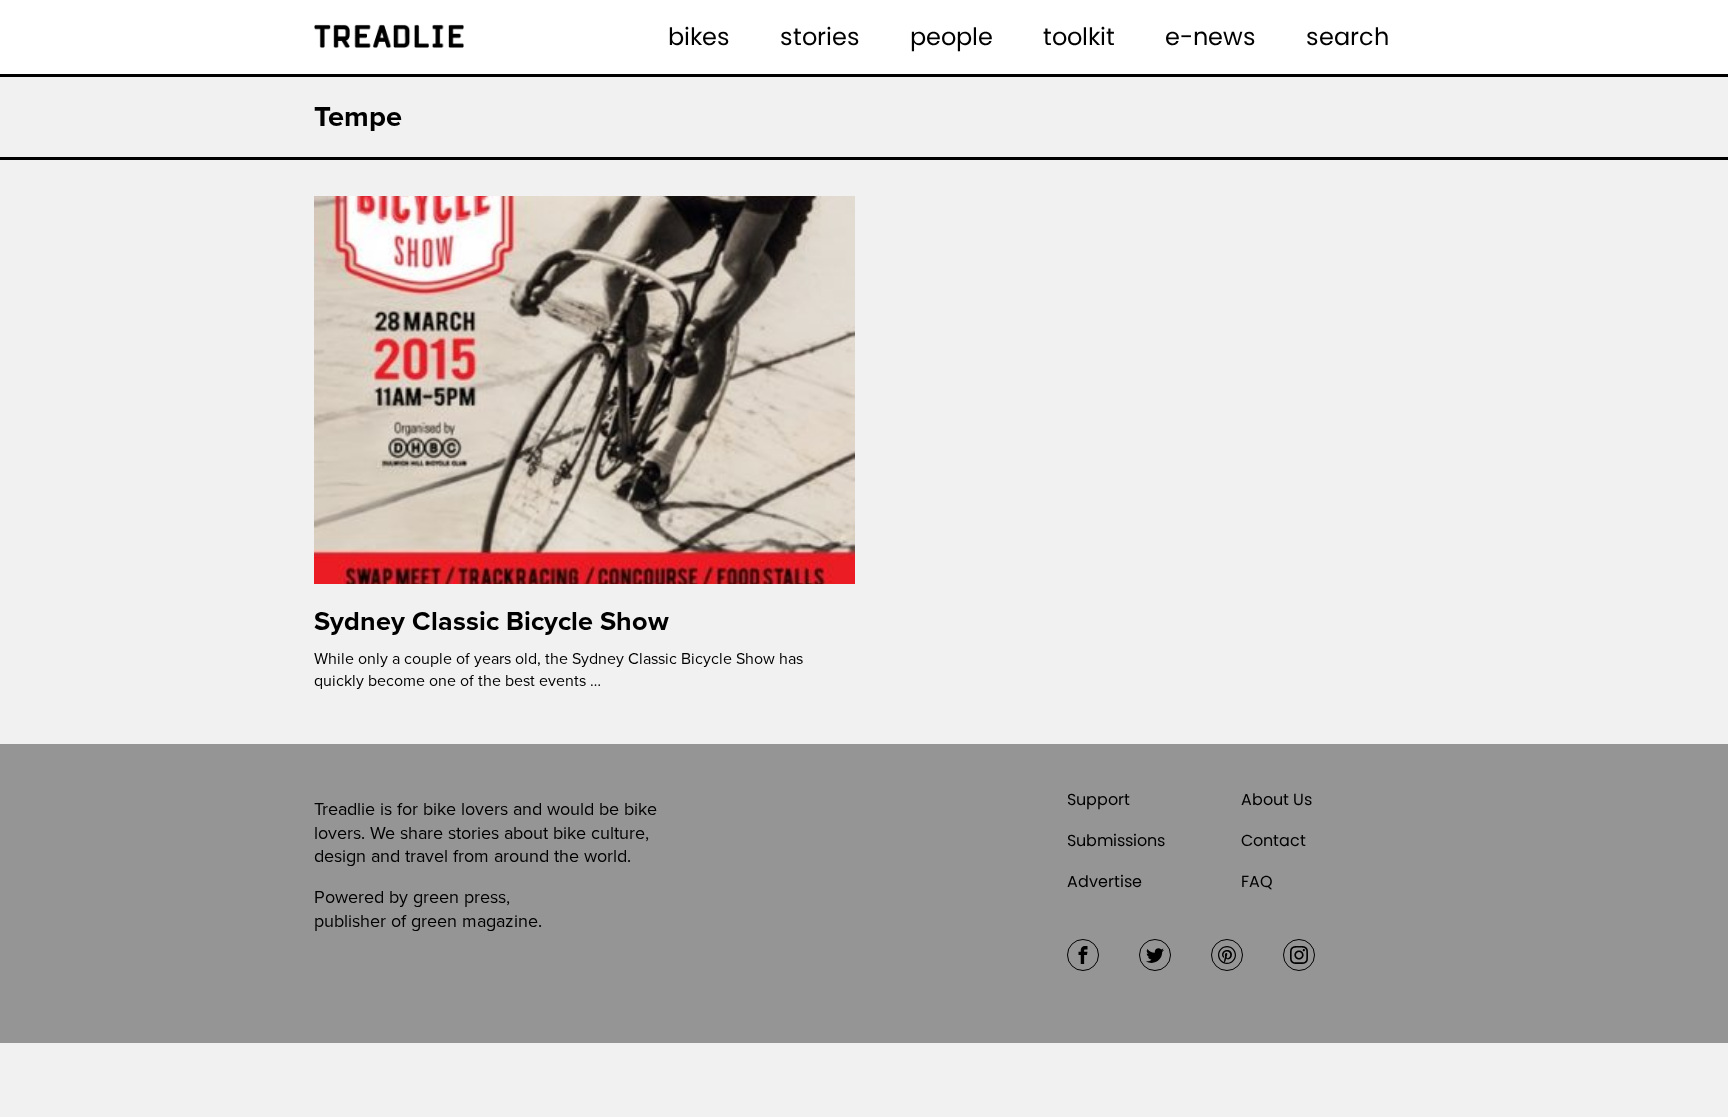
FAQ (1257, 881)
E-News (1210, 36)
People (951, 36)
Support (1098, 799)
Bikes (699, 36)
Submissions (1116, 840)
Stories (820, 36)
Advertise (1104, 881)
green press (459, 897)
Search (1347, 36)
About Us (1276, 799)
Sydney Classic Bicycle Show (491, 621)
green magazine (474, 921)
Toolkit (1079, 36)
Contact (1273, 840)
